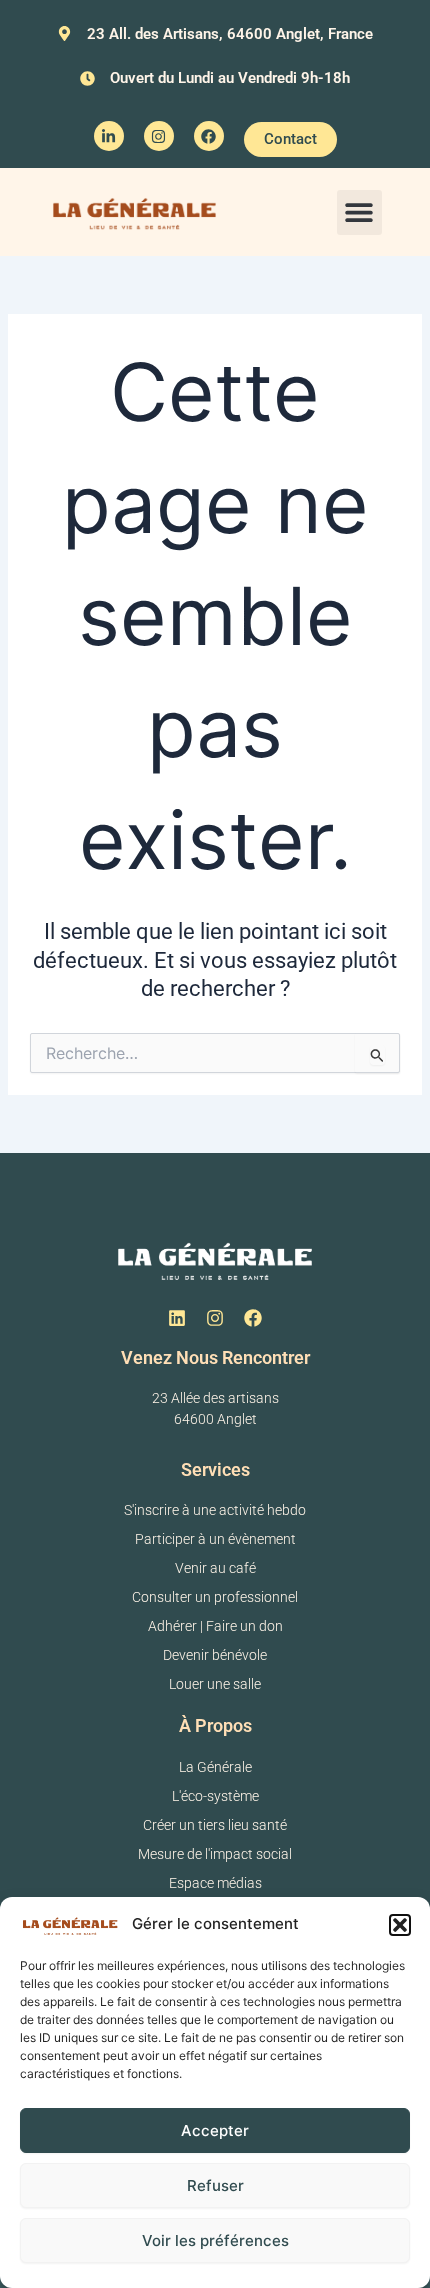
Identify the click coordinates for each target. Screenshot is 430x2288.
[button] (400, 1925)
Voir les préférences (215, 2240)
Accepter (215, 2130)
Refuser (215, 2185)
